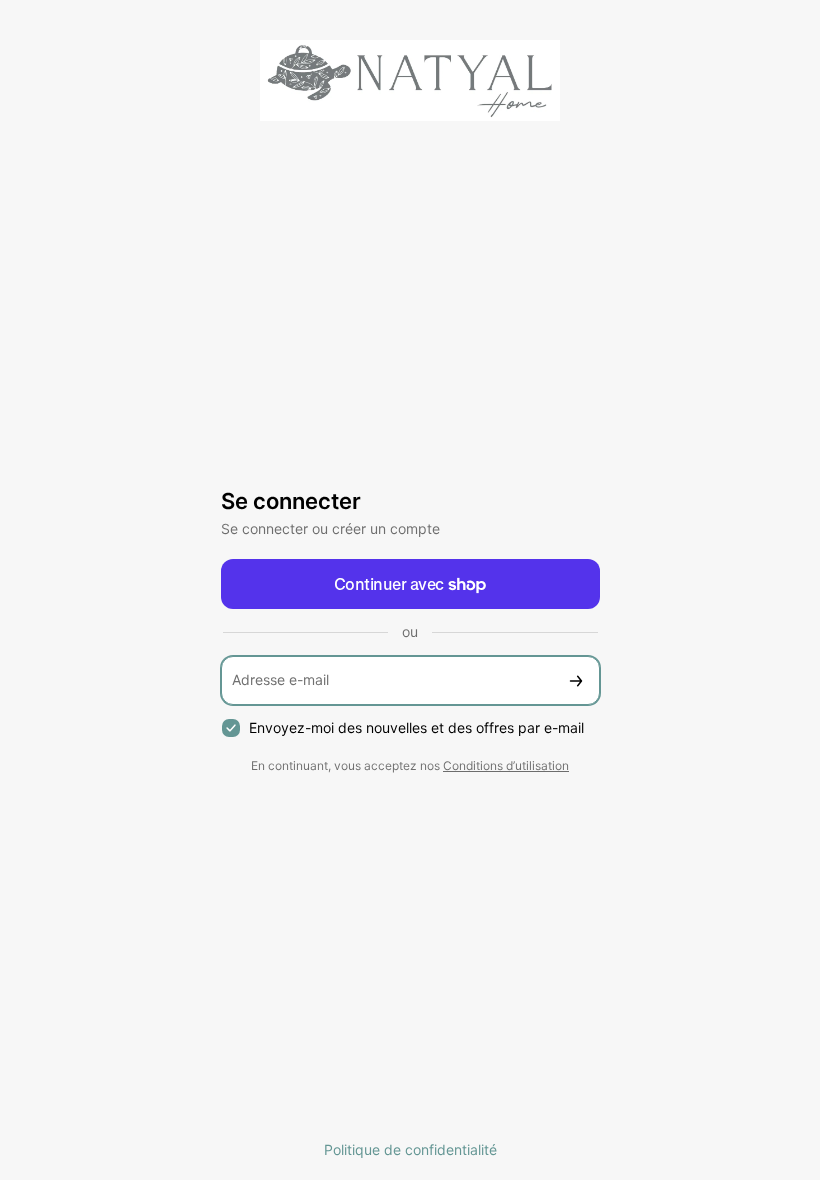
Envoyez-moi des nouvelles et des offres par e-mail (416, 727)
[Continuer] (576, 680)
